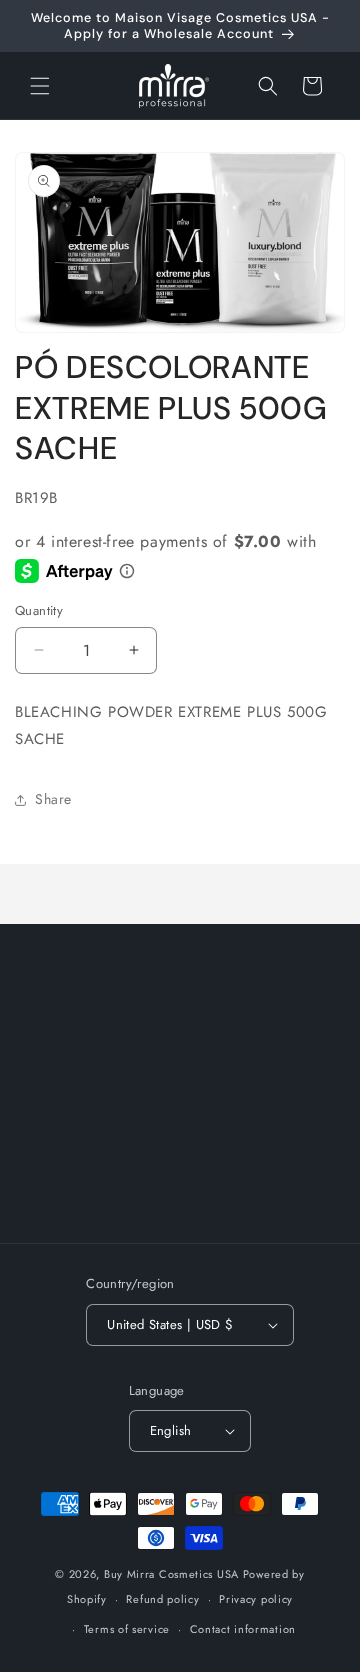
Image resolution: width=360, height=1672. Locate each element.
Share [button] (53, 799)
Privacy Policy (85, 1145)
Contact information (243, 1629)
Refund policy (162, 1599)
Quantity (39, 610)
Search (62, 1054)
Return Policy (82, 1099)
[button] (40, 86)
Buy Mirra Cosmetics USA (171, 1574)
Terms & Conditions (104, 1190)
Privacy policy (256, 1599)
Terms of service (127, 1629)
